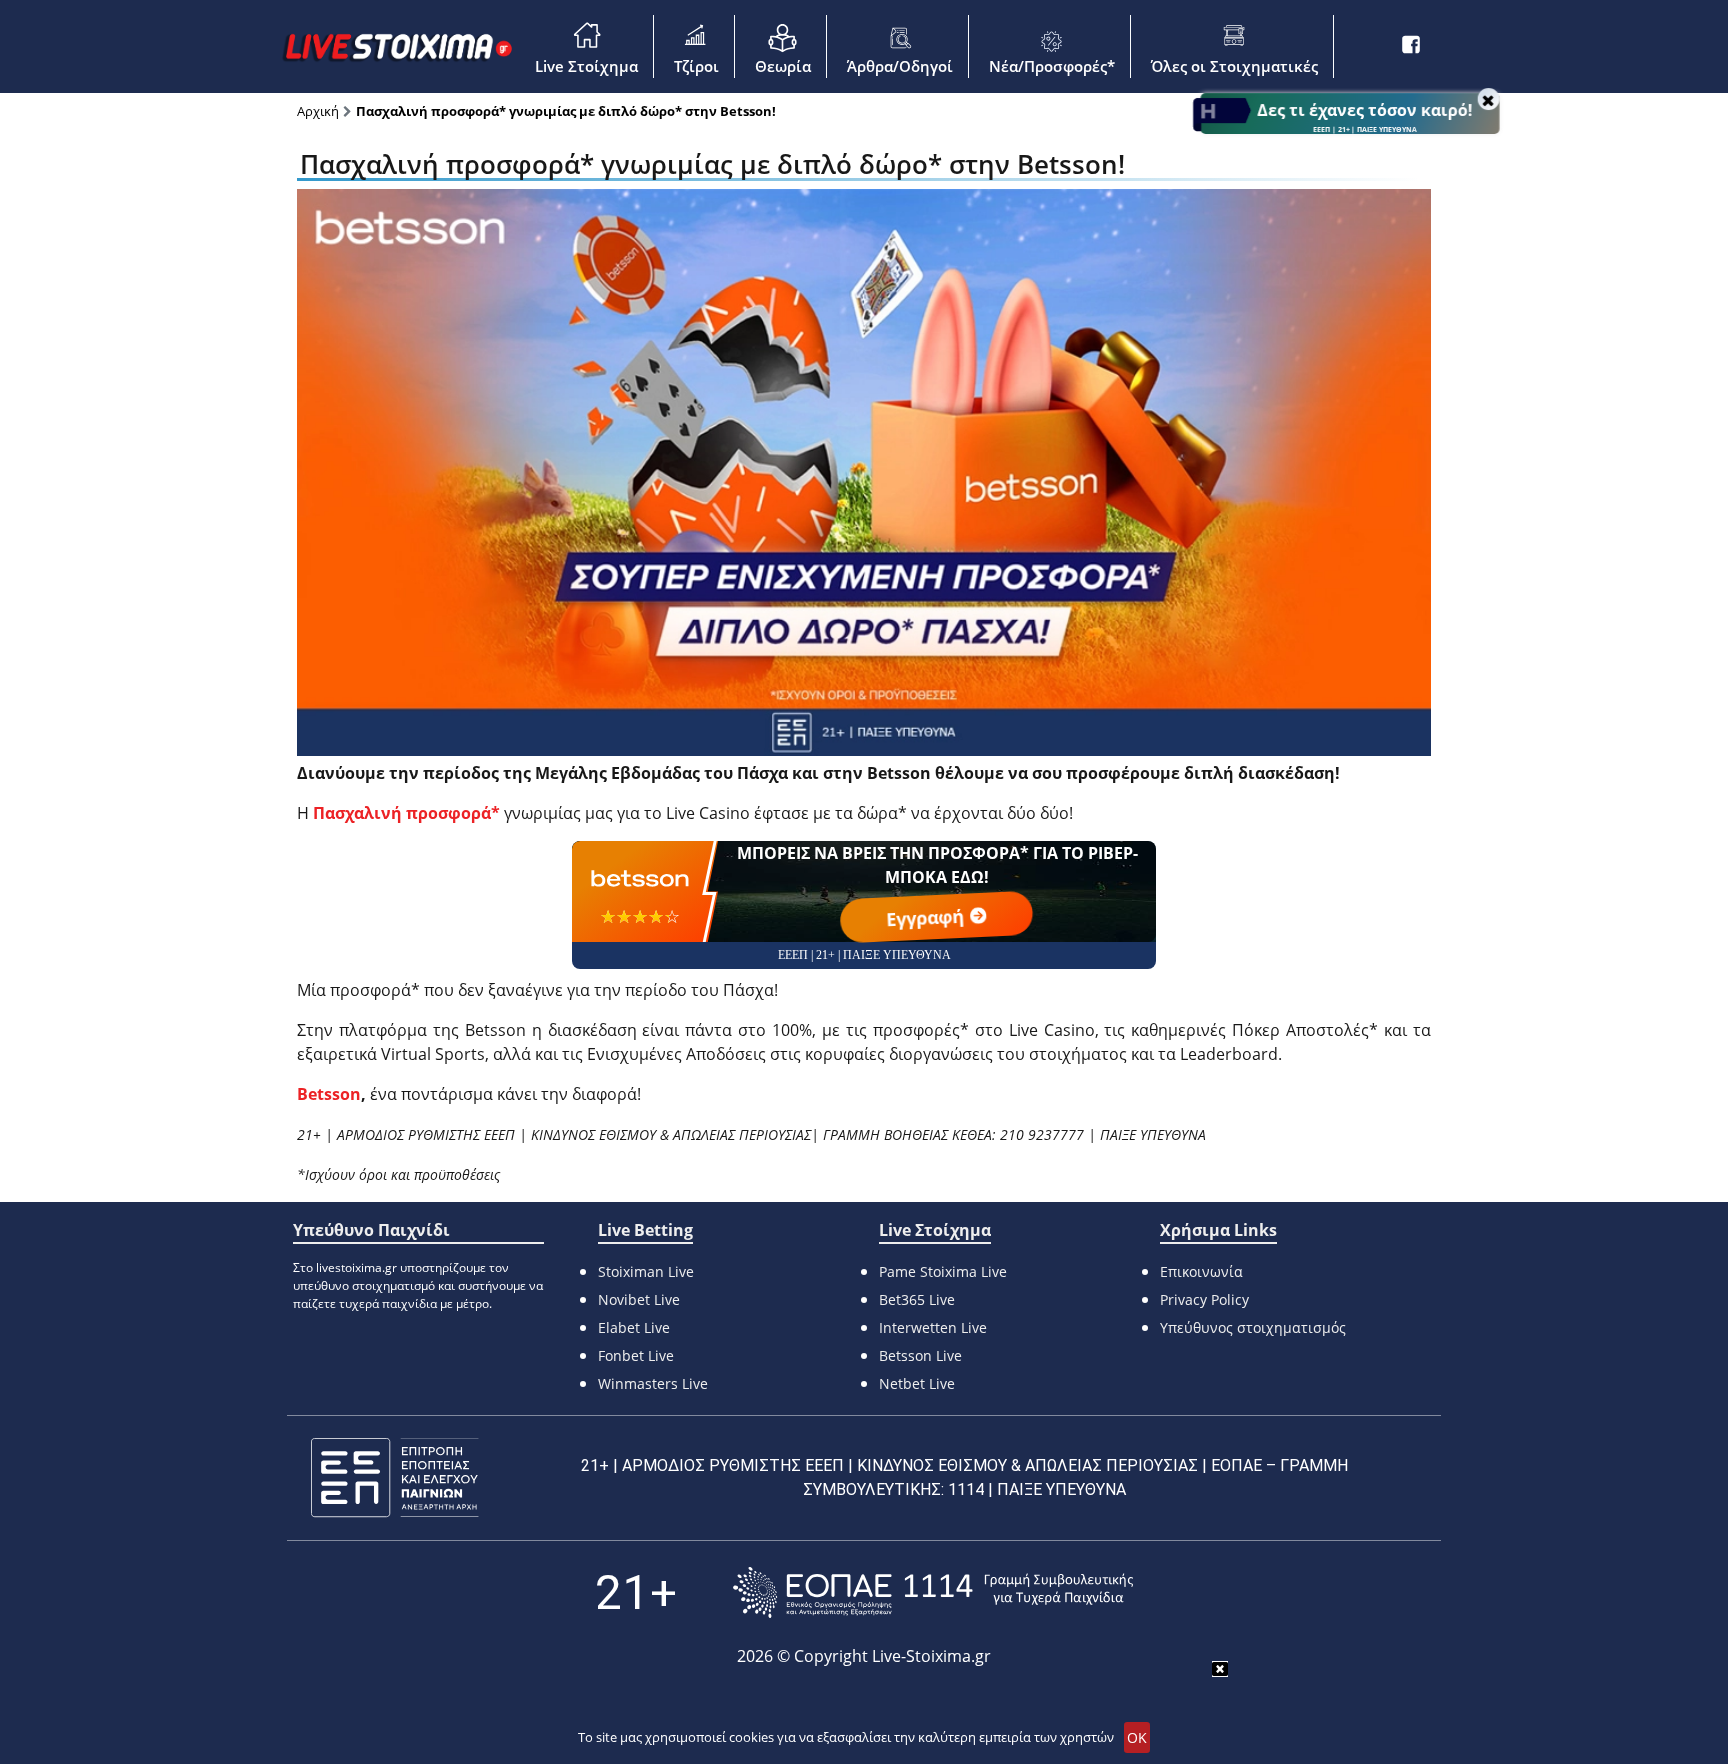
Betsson (329, 1094)
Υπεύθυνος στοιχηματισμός (1253, 1327)
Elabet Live (634, 1327)
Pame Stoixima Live (943, 1271)
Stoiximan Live (646, 1271)
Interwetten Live (933, 1327)
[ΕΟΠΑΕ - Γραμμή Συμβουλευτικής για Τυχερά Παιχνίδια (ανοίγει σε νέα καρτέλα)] (933, 1592)
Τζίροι (696, 66)
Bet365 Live (917, 1299)
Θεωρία (783, 66)
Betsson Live (920, 1355)
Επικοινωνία (1201, 1271)
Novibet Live (639, 1299)
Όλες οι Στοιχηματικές (1234, 66)
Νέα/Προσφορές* (1052, 66)
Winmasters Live (653, 1383)
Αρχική (318, 111)
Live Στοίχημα (586, 66)
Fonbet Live (636, 1355)
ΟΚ (1137, 1737)
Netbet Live (917, 1383)
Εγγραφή (927, 917)
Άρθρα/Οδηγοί (900, 66)
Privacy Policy (1204, 1299)
